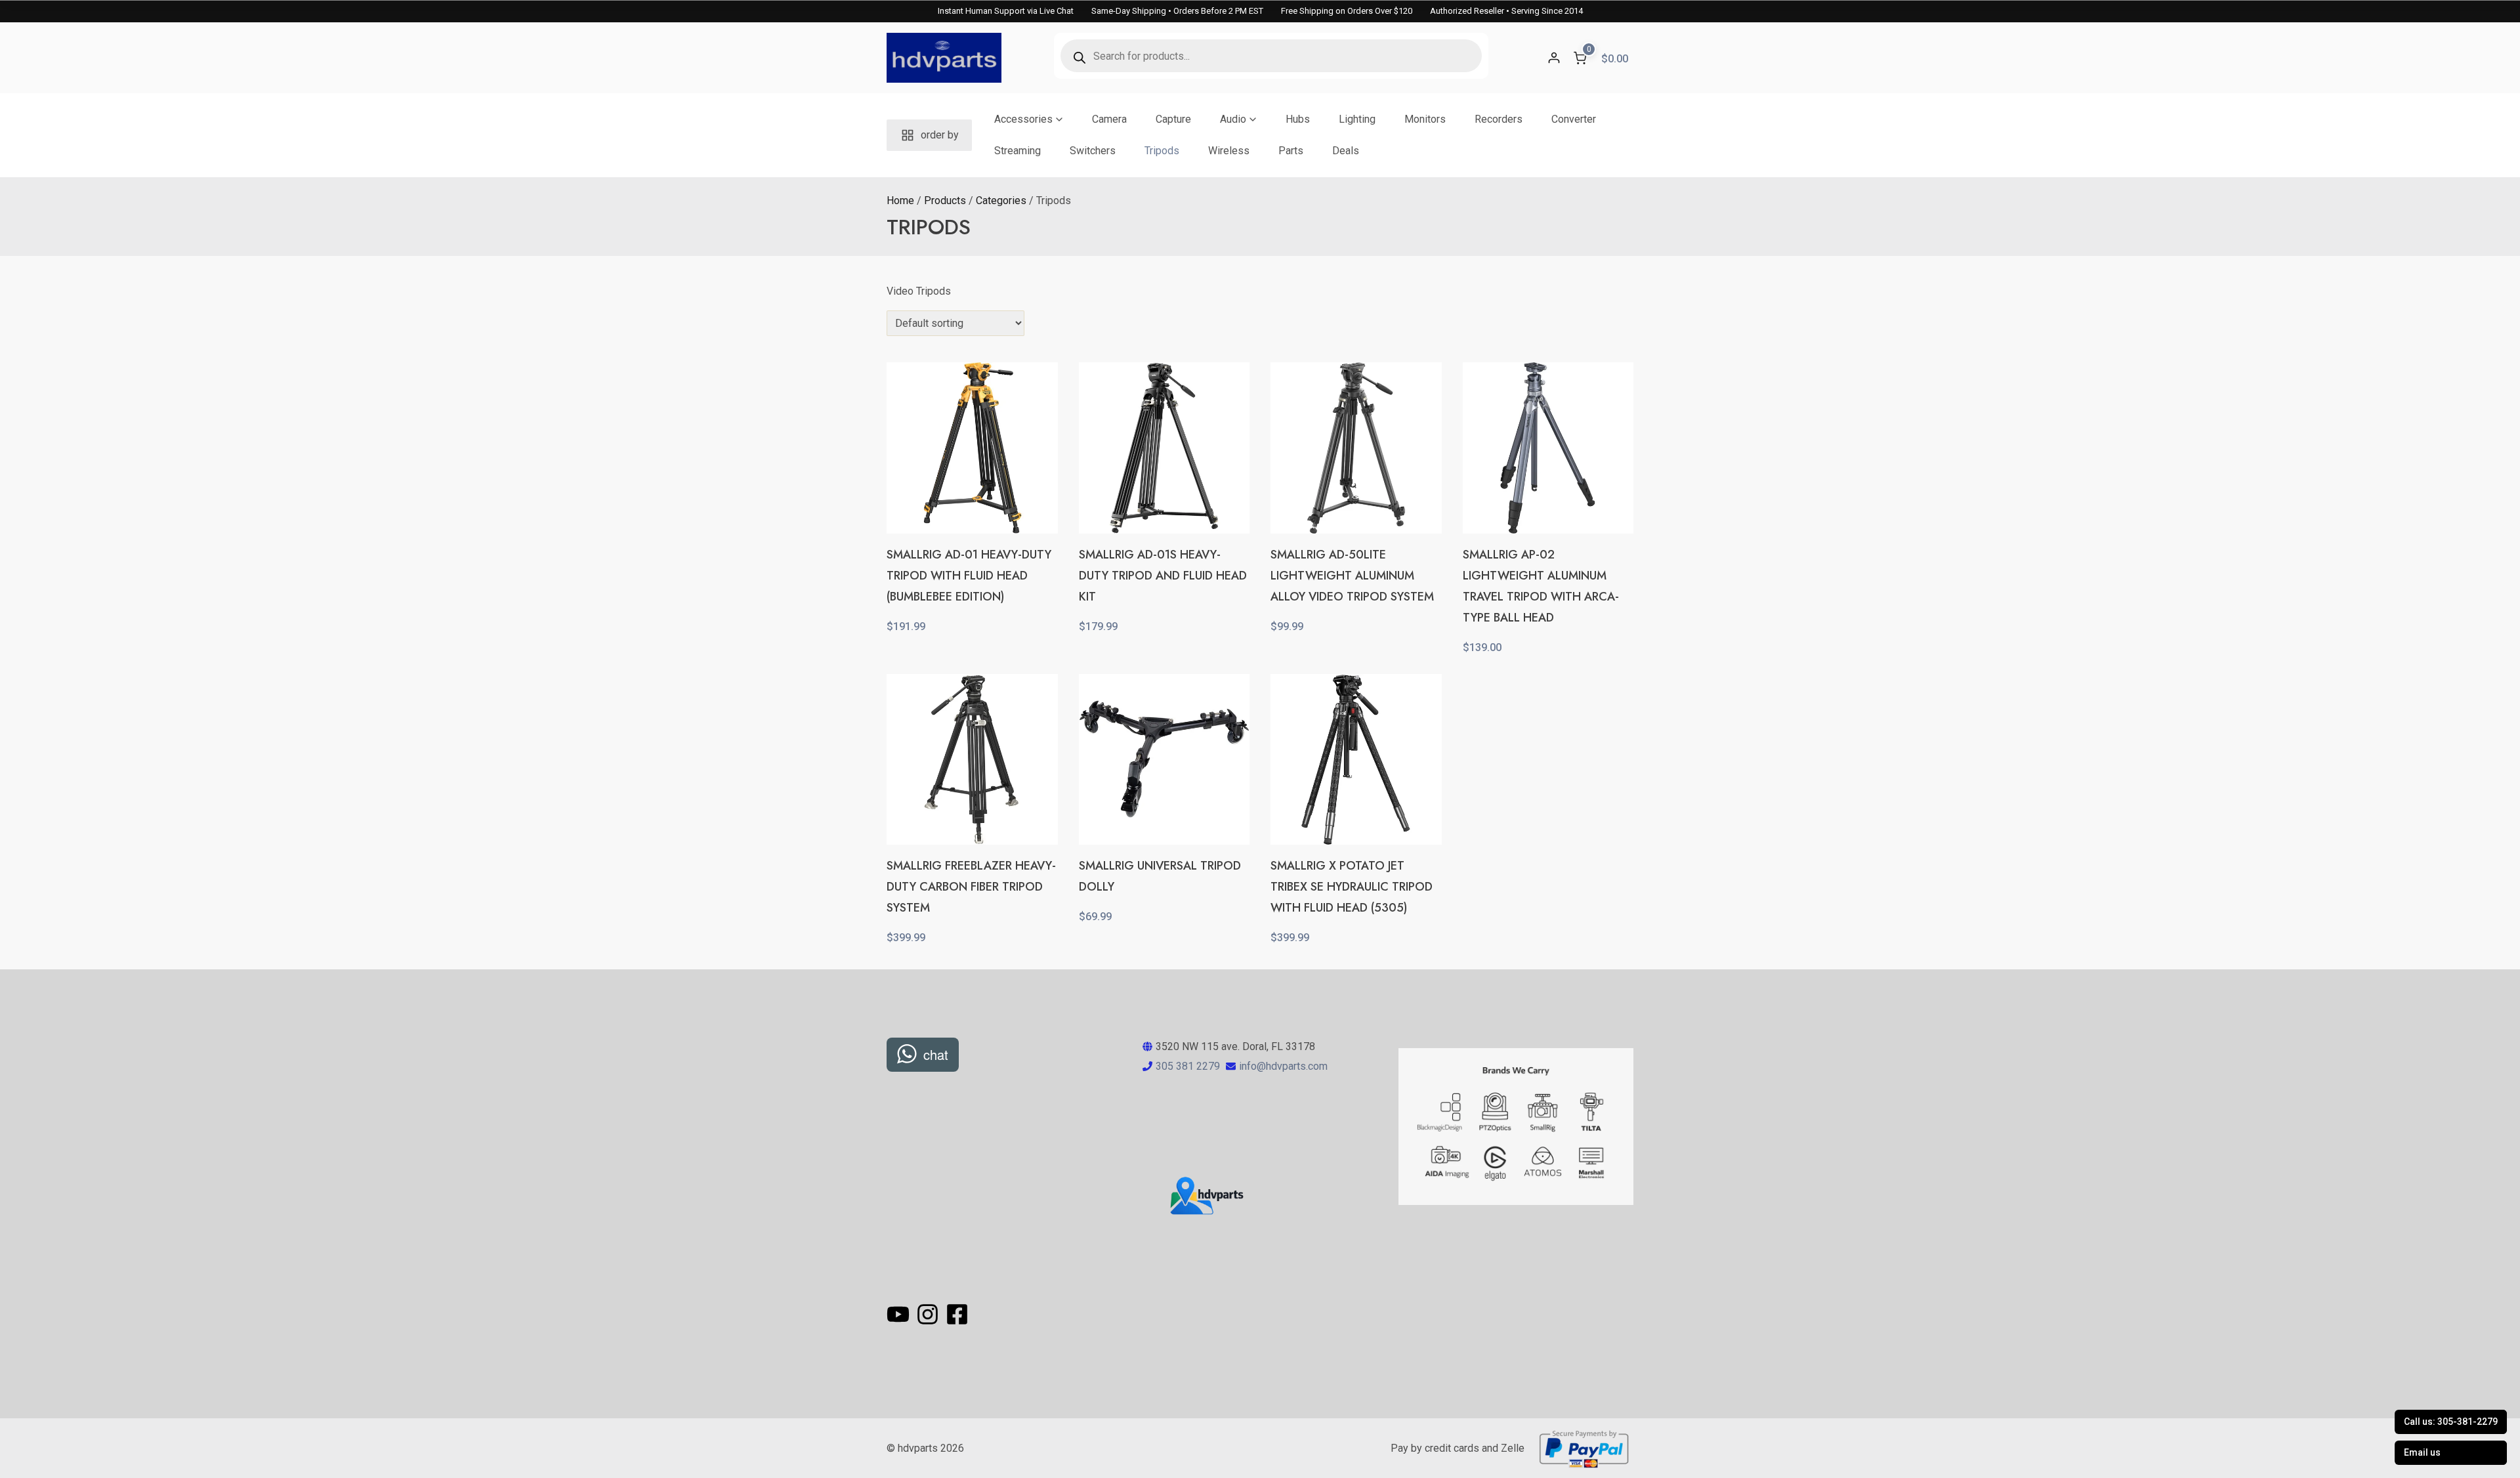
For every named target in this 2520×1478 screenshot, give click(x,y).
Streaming (1018, 151)
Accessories (1023, 119)
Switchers (1093, 151)
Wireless (1229, 151)
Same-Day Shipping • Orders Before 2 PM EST (1177, 11)
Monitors (1425, 119)
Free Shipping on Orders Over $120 (1347, 11)
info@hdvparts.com (1283, 1066)
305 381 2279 (1188, 1066)
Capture (1173, 119)
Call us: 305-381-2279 (2451, 1422)
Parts (1291, 151)
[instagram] (930, 1314)
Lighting (1357, 119)
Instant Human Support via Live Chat (1006, 11)
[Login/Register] (1554, 58)
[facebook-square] (957, 1314)
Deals (1346, 151)
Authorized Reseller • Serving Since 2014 (1506, 11)
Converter (1574, 119)
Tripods (1162, 151)
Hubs (1298, 119)
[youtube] (900, 1314)
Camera (1109, 119)
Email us (2422, 1452)
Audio (1233, 119)
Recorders (1499, 119)
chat (936, 1054)
